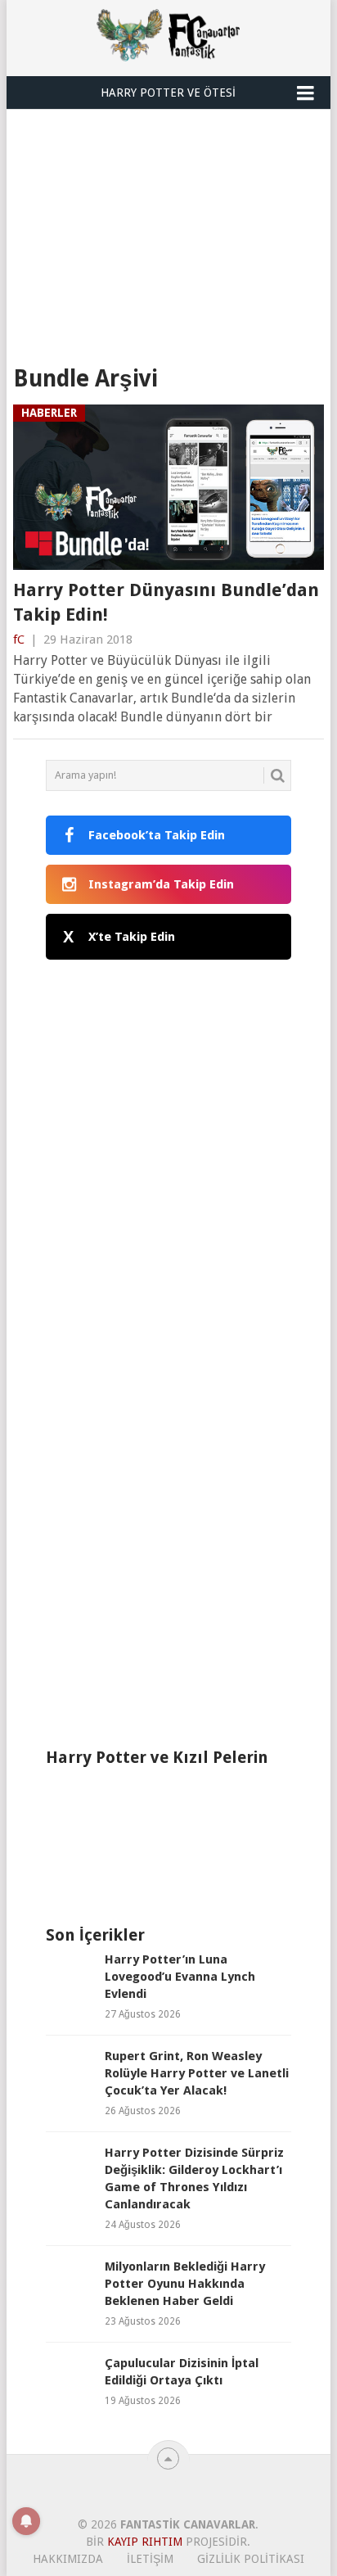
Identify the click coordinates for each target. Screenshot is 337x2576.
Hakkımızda (68, 2559)
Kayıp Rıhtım (145, 2542)
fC (19, 639)
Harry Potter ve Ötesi (168, 93)
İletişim (150, 2559)
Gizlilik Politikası (251, 2559)
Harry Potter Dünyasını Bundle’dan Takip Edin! (166, 603)
